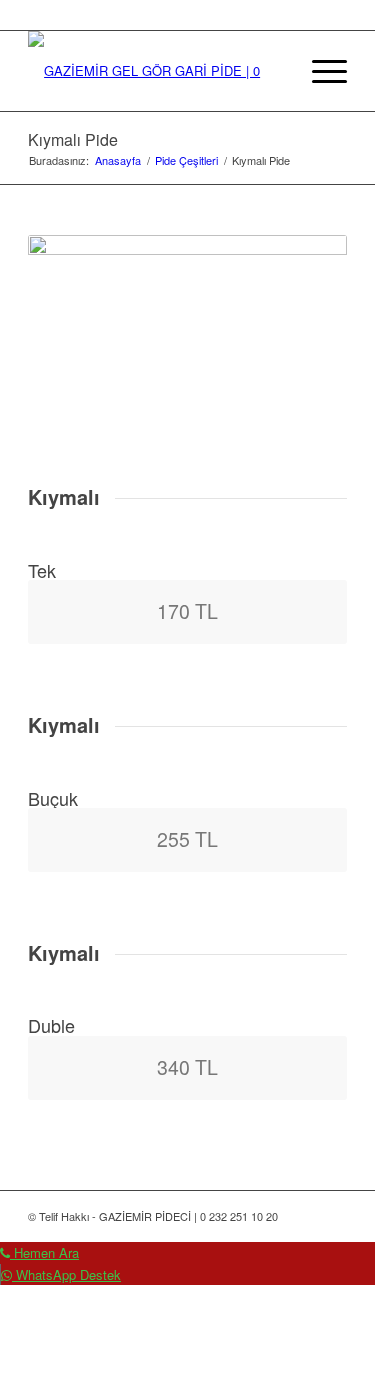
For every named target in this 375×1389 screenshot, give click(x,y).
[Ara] (272, 71)
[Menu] (319, 71)
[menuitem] (272, 71)
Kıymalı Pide (73, 139)
